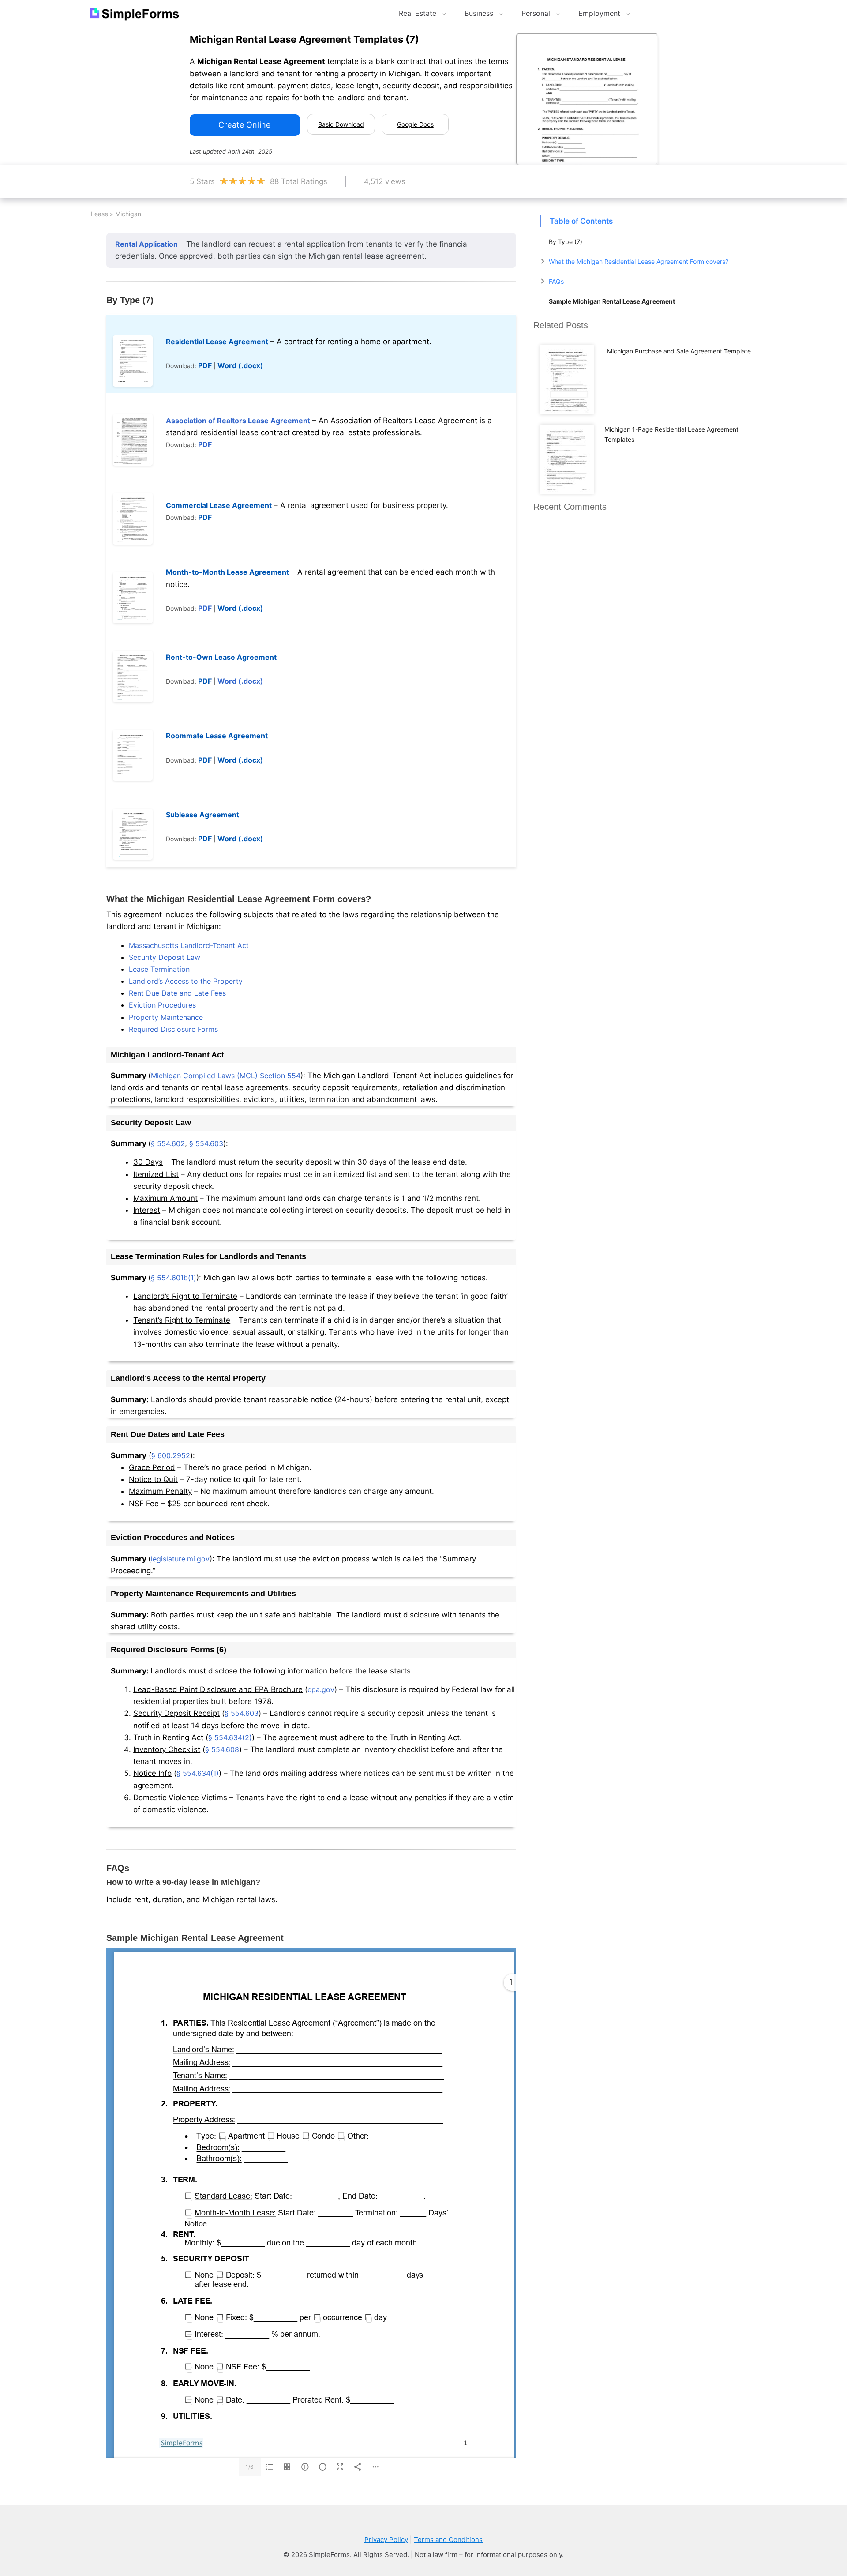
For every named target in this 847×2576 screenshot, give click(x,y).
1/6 (249, 2467)
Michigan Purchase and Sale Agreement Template (679, 351)
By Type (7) (566, 242)
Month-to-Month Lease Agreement (227, 572)
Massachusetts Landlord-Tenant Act (189, 945)
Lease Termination (159, 969)
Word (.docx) (240, 365)
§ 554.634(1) (198, 1773)
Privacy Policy (386, 2540)
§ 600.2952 (171, 1455)
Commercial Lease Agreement (219, 505)
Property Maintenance (166, 1017)
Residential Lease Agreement (217, 342)
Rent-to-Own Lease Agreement (221, 657)
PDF (205, 365)
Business (479, 13)
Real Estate (418, 13)
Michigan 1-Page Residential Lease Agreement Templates (671, 434)
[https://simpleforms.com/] (181, 2443)
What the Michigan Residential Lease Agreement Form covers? (639, 261)
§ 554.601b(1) (174, 1278)
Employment (599, 13)
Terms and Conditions (448, 2540)
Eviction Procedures (162, 1005)
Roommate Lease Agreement (217, 736)
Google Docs (415, 124)
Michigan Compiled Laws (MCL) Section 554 (226, 1076)
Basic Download (341, 124)
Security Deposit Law (165, 957)
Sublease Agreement (202, 815)
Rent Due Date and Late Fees (177, 993)
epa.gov (321, 1689)
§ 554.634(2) (230, 1737)
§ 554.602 (168, 1143)
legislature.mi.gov (180, 1559)
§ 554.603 (206, 1143)
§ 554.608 (222, 1749)
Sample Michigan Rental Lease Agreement (612, 301)
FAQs (556, 281)
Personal (536, 13)
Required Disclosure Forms (173, 1029)
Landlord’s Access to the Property (186, 981)
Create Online (244, 125)
